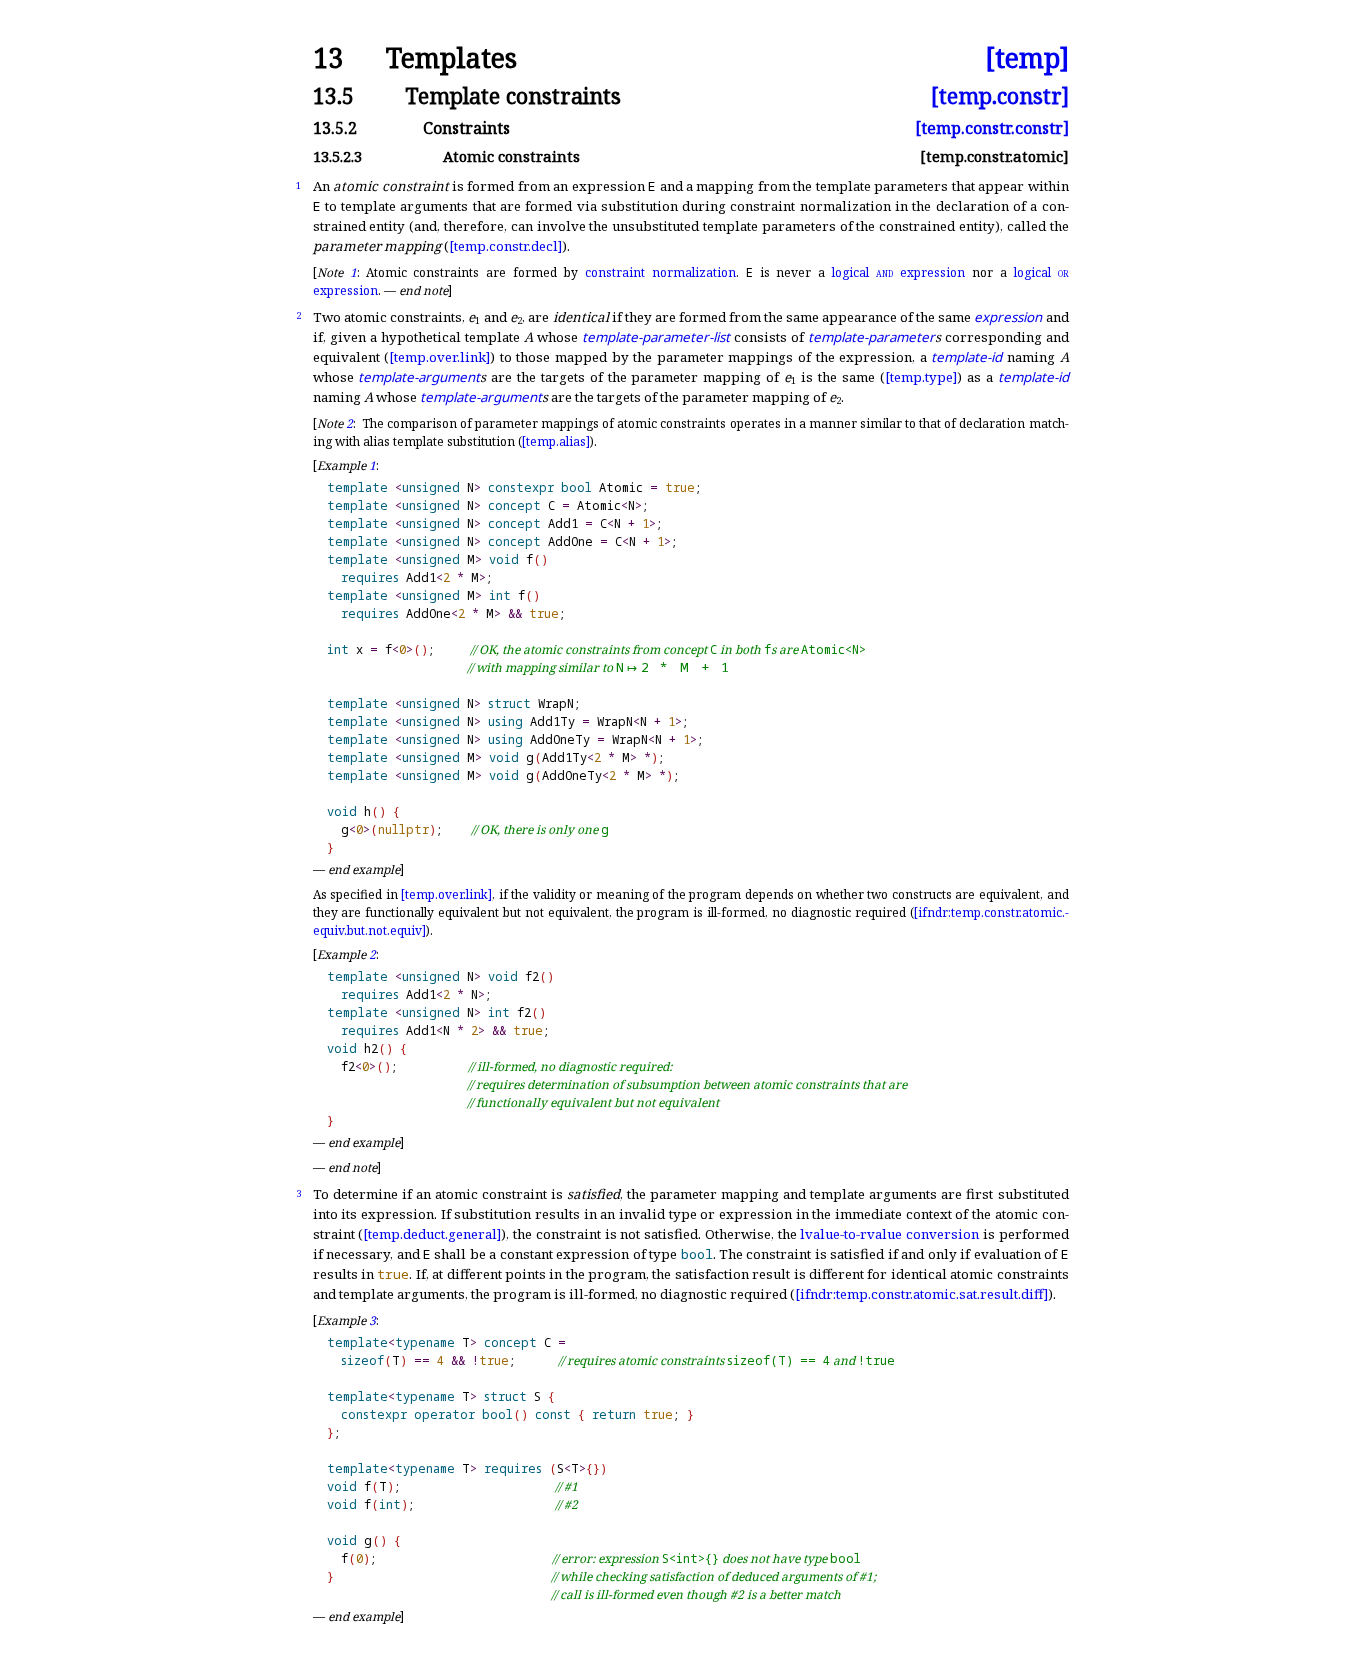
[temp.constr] (1000, 95)
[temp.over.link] (439, 357)
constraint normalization (660, 272)
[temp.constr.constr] (992, 128)
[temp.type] (921, 377)
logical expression (898, 272)
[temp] (1027, 58)
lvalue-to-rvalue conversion (889, 1234)
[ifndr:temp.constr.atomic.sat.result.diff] (921, 1294)
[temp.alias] (556, 441)
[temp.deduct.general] (432, 1234)
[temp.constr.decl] (505, 246)
